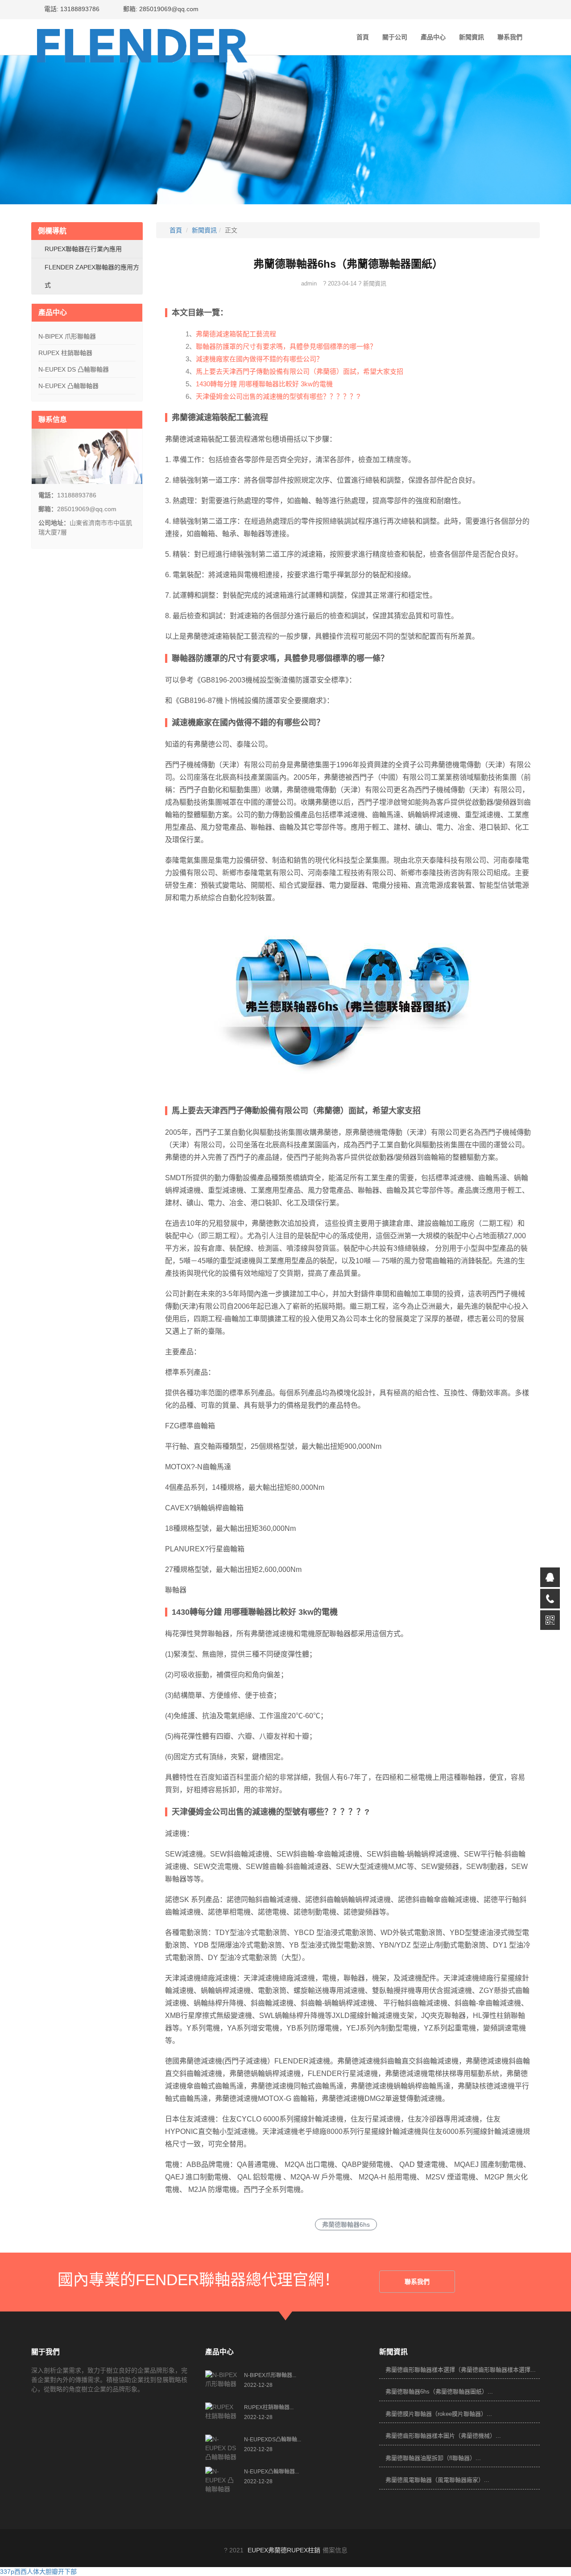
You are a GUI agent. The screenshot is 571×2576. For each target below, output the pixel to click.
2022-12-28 (258, 2385)
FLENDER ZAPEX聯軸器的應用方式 (92, 276)
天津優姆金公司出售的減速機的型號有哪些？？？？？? (278, 396)
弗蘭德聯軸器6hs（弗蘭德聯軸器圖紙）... (439, 2392)
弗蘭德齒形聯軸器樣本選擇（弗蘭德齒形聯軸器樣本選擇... (461, 2370)
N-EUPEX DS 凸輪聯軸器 (74, 369)
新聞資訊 (472, 37)
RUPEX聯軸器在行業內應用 (83, 249)
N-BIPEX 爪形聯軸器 (67, 336)
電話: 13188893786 (71, 9)
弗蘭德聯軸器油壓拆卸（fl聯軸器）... (433, 2458)
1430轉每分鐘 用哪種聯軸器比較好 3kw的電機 (264, 384)
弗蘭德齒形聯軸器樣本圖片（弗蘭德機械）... (443, 2436)
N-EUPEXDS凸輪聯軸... (273, 2440)
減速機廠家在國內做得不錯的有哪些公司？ (259, 359)
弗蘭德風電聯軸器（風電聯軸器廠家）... (437, 2480)
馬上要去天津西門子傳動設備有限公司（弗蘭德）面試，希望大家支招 (300, 371)
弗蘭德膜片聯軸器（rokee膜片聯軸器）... (439, 2414)
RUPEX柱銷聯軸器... (269, 2407)
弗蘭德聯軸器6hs (346, 2225)
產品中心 (433, 37)
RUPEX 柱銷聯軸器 (65, 353)
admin (309, 283)
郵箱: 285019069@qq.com (160, 9)
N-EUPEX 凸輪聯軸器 (68, 386)
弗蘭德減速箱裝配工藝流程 (236, 334)
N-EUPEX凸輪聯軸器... (271, 2472)
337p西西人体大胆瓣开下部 (38, 2572)
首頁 (363, 37)
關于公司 (395, 37)
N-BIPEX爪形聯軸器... (270, 2375)
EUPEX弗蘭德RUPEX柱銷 (284, 2550)
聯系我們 (510, 37)
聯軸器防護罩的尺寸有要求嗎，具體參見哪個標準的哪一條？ (286, 346)
